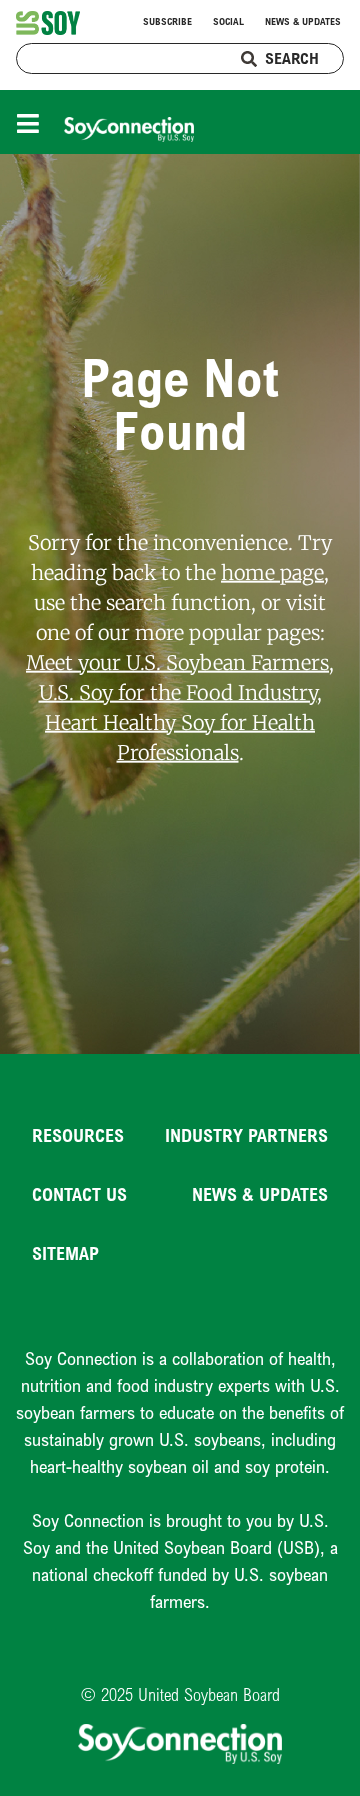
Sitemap (65, 1253)
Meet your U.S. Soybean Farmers (177, 661)
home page (272, 571)
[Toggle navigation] (33, 121)
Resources (78, 1135)
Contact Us (79, 1194)
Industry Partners (246, 1135)
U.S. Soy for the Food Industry (178, 691)
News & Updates (303, 21)
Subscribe (167, 21)
